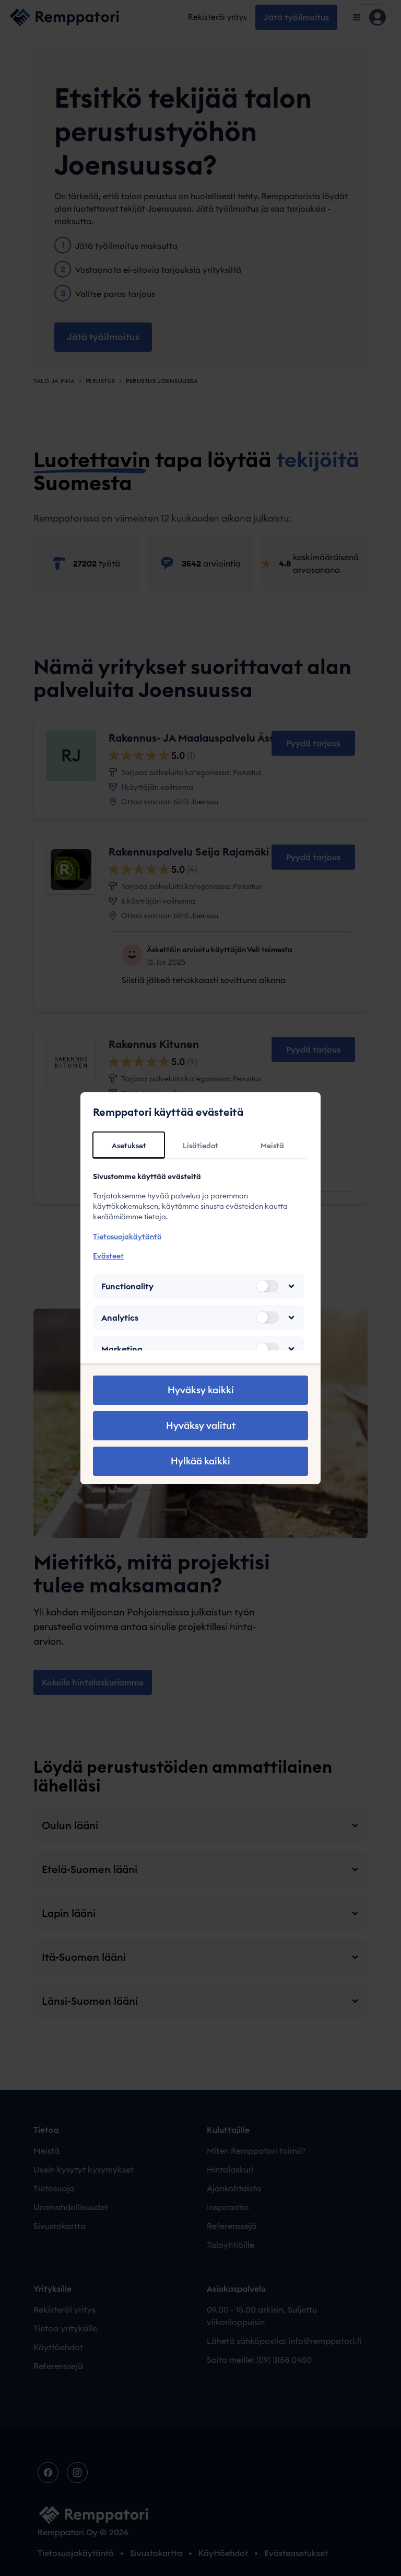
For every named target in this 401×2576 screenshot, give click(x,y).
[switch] (267, 1286)
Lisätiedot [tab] (200, 1146)
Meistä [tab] (272, 1146)
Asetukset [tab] (129, 1146)
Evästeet (108, 1256)
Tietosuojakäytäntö (127, 1237)
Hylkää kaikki (200, 1461)
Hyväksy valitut (201, 1425)
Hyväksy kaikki (201, 1390)
